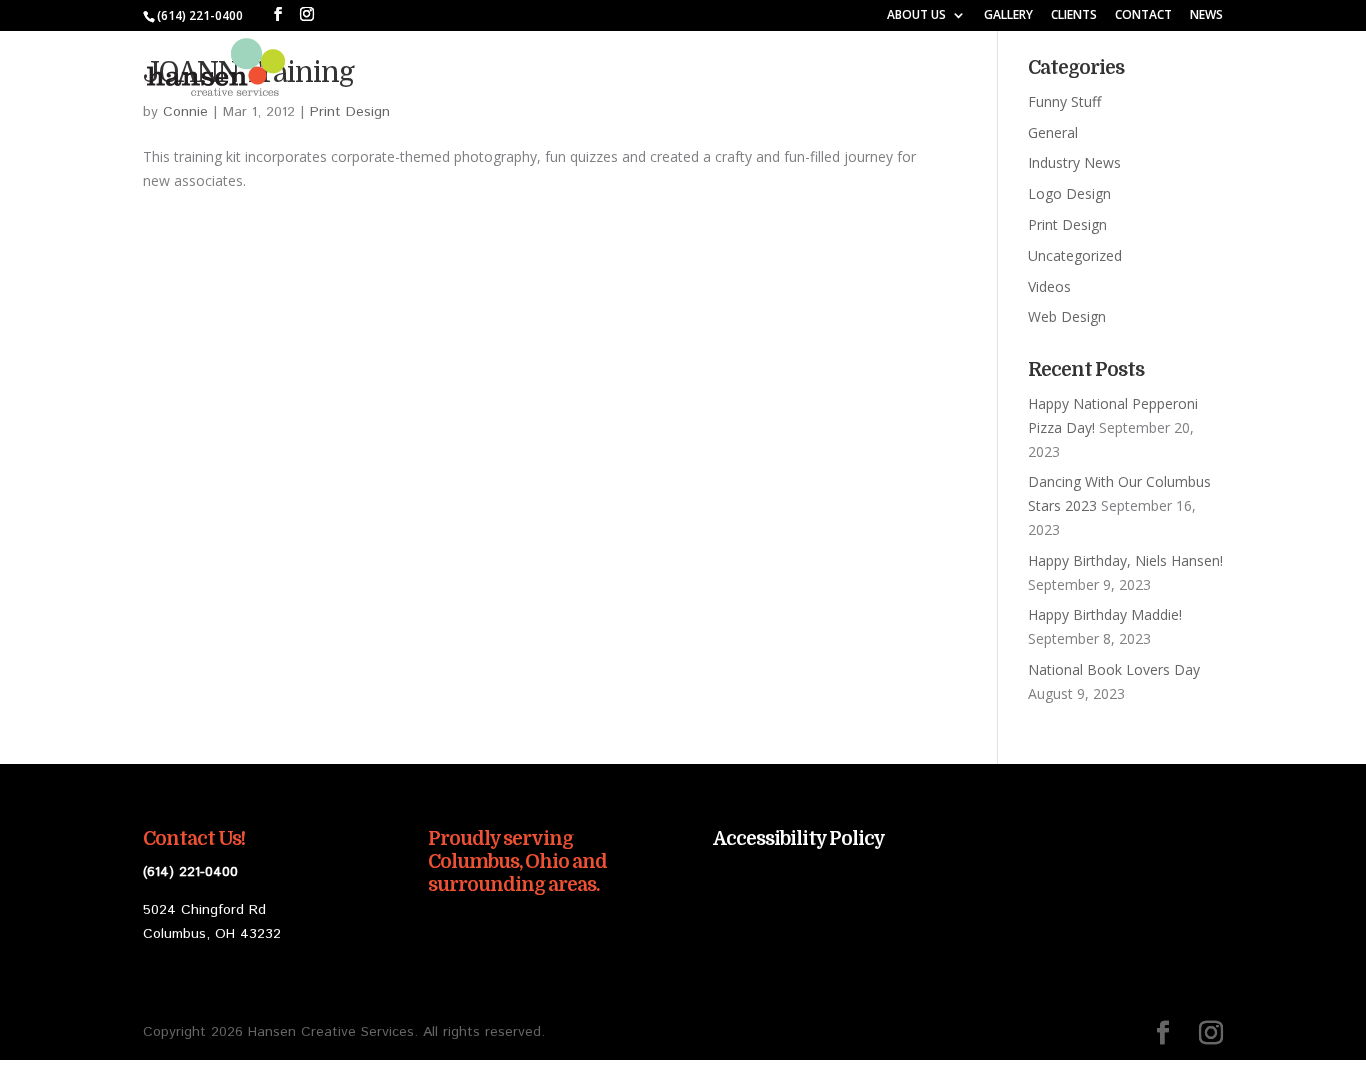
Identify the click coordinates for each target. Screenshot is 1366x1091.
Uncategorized (1075, 255)
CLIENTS (1074, 16)
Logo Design (1069, 193)
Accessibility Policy (799, 839)
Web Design (1067, 316)
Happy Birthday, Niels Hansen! (1125, 560)
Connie (185, 112)
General (1053, 132)
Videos (1049, 286)
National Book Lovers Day (1114, 669)
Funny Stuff (1064, 101)
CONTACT (1143, 16)
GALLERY (1008, 16)
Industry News (1074, 162)
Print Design (350, 112)
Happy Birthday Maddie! (1105, 614)
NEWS (1206, 16)
